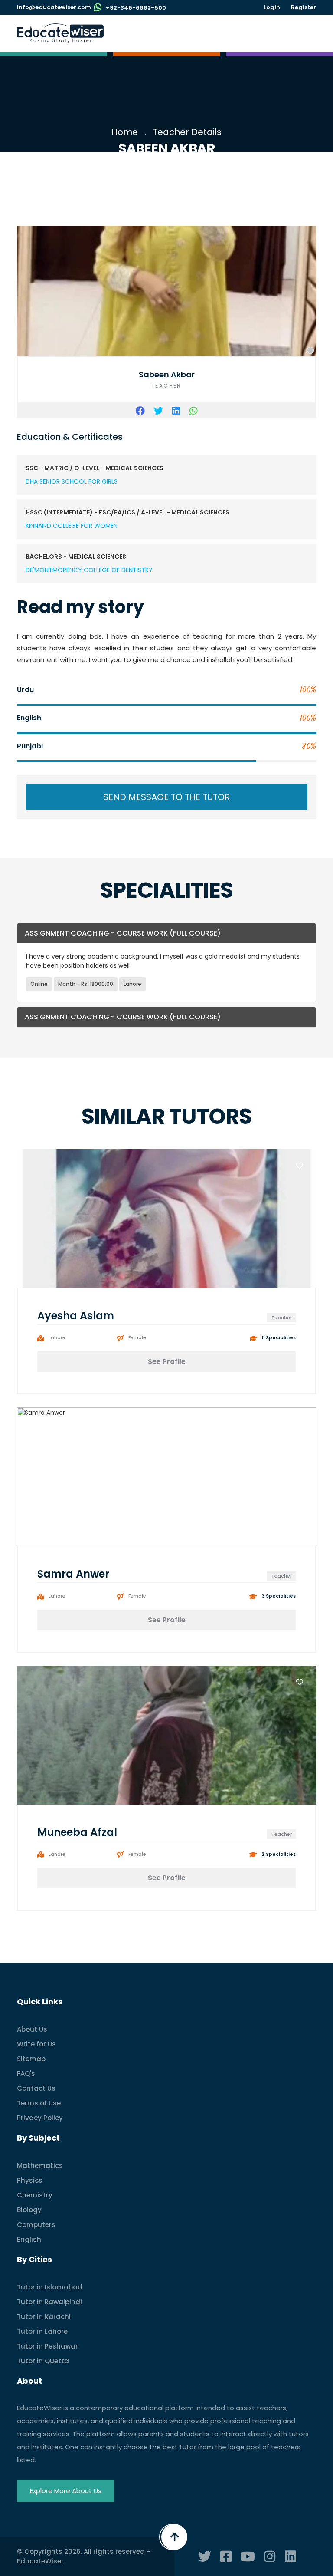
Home (125, 132)
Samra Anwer (73, 1574)
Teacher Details (187, 132)
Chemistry (35, 2195)
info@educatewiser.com (54, 7)
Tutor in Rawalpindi (49, 2302)
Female (137, 1338)
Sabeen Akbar (167, 374)
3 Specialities (279, 1597)
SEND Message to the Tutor (166, 797)
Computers (36, 2225)
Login (272, 7)
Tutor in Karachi (44, 2317)
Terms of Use (39, 2103)
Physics (30, 2180)
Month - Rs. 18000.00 (86, 984)
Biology (29, 2210)
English (29, 2239)
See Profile (167, 1362)
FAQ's (26, 2074)
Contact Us (36, 2088)
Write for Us (36, 2044)
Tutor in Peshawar (47, 2346)
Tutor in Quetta (43, 2361)
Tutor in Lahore (42, 2331)
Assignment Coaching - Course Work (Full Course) (123, 933)
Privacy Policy (40, 2118)
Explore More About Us (66, 2491)
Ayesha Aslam (76, 1316)
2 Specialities (279, 1855)
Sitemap (31, 2059)
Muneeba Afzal (77, 1832)
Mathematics (40, 2166)
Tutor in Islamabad (50, 2287)
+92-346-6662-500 (136, 8)
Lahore (132, 984)
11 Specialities (279, 1338)
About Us (32, 2029)
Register (304, 7)
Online (39, 984)
